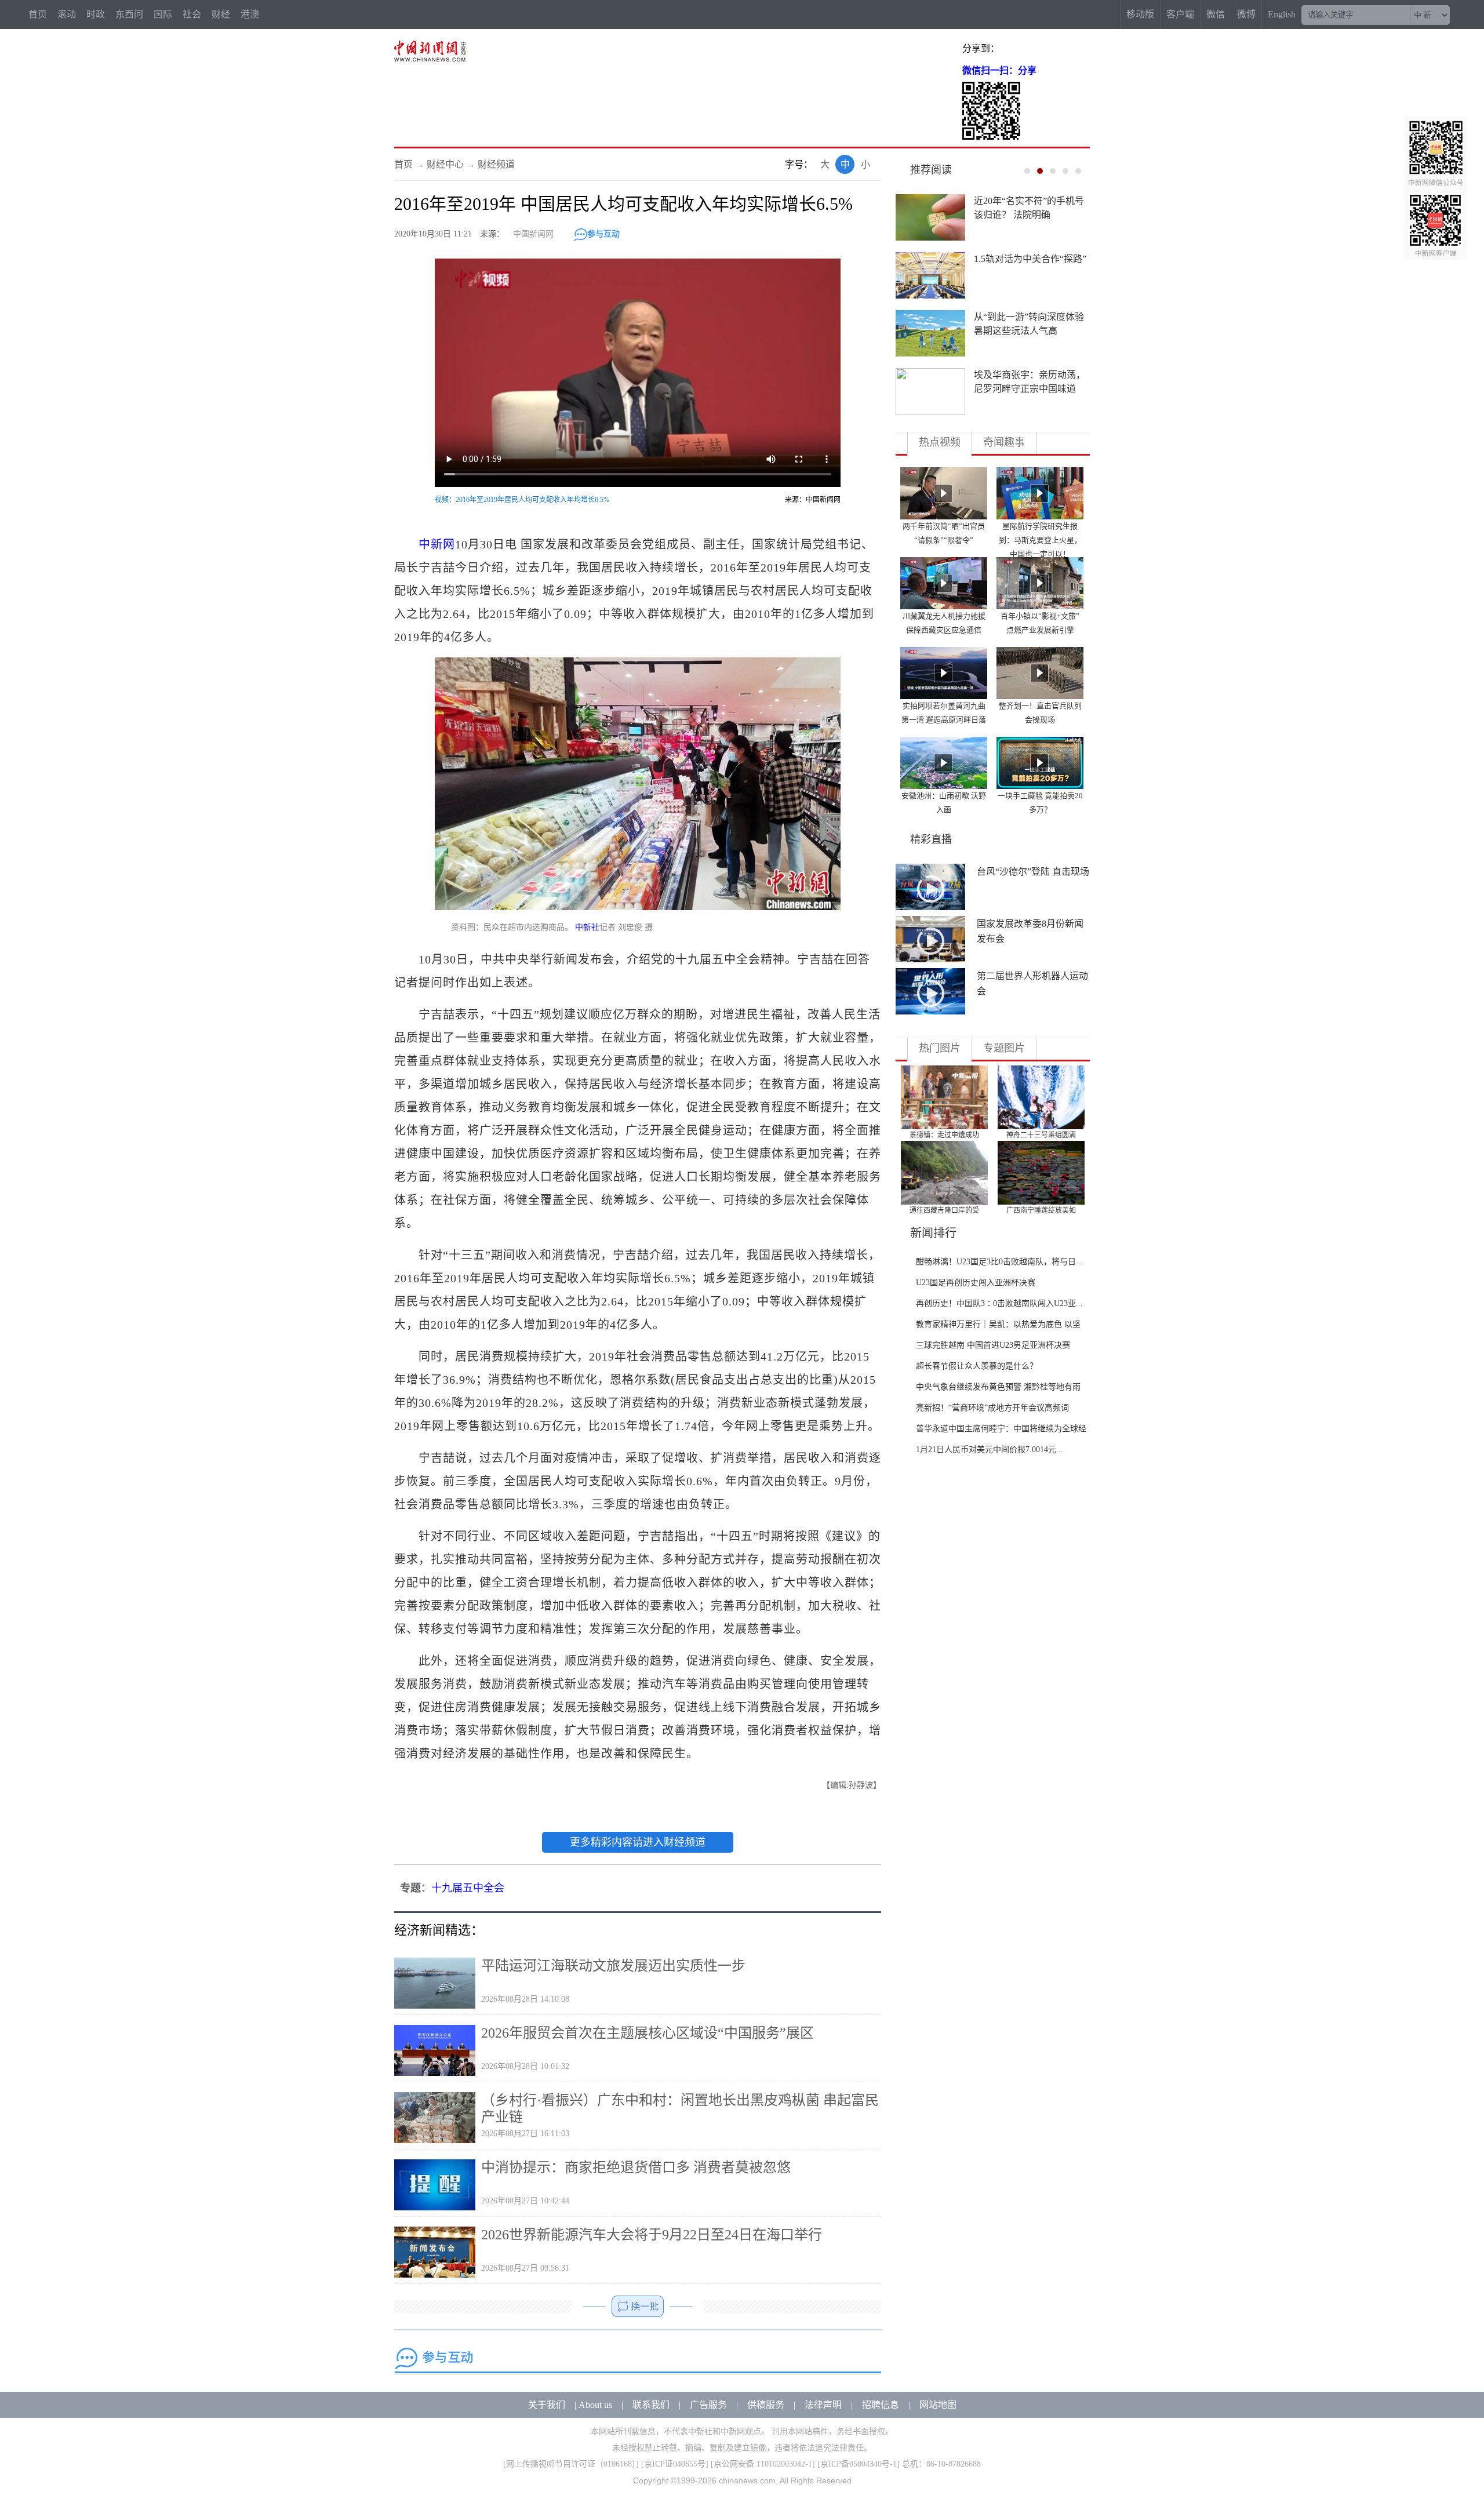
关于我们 (547, 2405)
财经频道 (496, 164)
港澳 (250, 14)
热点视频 (940, 442)
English (1282, 14)
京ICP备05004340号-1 (859, 2464)
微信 (1216, 14)
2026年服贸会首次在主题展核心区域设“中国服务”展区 (648, 2033)
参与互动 (603, 234)
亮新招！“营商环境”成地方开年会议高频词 (992, 1408)
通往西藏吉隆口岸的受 (944, 1210)
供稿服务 (766, 2405)
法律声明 (823, 2405)
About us (595, 2405)
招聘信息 (881, 2405)
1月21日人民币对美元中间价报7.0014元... (990, 1450)
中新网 (437, 544)
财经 (221, 14)
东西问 (129, 14)
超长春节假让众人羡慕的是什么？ (977, 1366)
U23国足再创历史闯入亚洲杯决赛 (976, 1283)
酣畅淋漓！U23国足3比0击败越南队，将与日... (999, 1262)
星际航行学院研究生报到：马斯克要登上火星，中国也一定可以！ (1040, 540)
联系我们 (651, 2405)
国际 (163, 14)
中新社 (587, 927)
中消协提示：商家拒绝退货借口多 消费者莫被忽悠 (636, 2167)
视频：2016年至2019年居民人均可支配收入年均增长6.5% (522, 500)
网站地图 (938, 2405)
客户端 (1180, 14)
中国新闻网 (533, 234)
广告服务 (708, 2405)
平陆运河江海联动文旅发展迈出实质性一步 (613, 1966)
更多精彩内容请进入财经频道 (638, 1842)
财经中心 (445, 164)
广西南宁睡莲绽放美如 (1041, 1210)
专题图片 (1004, 1048)
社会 (192, 14)
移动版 (1140, 14)
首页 (38, 14)
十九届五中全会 (468, 1888)
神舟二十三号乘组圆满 (1041, 1135)
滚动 (67, 14)
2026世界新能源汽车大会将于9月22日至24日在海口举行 (652, 2235)
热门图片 (940, 1048)
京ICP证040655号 (675, 2464)
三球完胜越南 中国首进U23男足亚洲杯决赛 (993, 1345)
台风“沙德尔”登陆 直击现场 (1033, 872)
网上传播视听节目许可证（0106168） (571, 2464)
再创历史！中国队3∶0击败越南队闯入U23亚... (999, 1303)
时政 (96, 14)
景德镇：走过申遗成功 (944, 1135)
